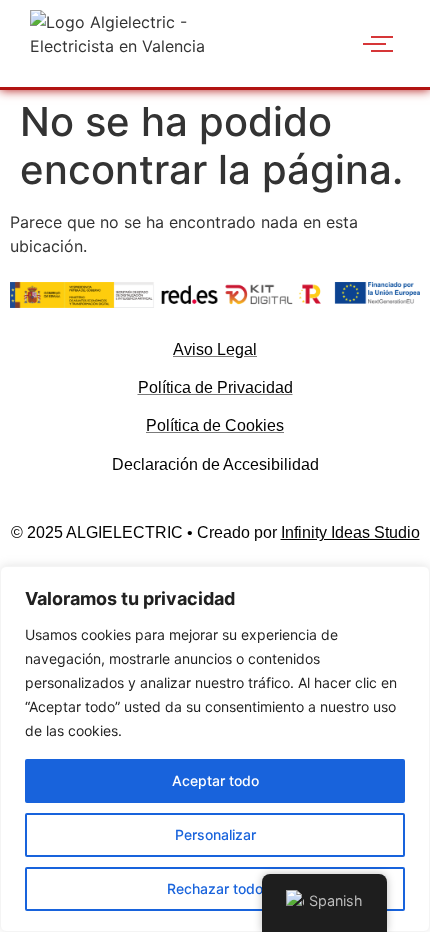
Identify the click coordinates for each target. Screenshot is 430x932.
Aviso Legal (215, 349)
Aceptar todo (215, 780)
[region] (215, 749)
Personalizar (215, 834)
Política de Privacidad (215, 387)
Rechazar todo (215, 888)
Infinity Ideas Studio (350, 532)
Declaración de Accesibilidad (215, 464)
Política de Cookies (215, 425)
